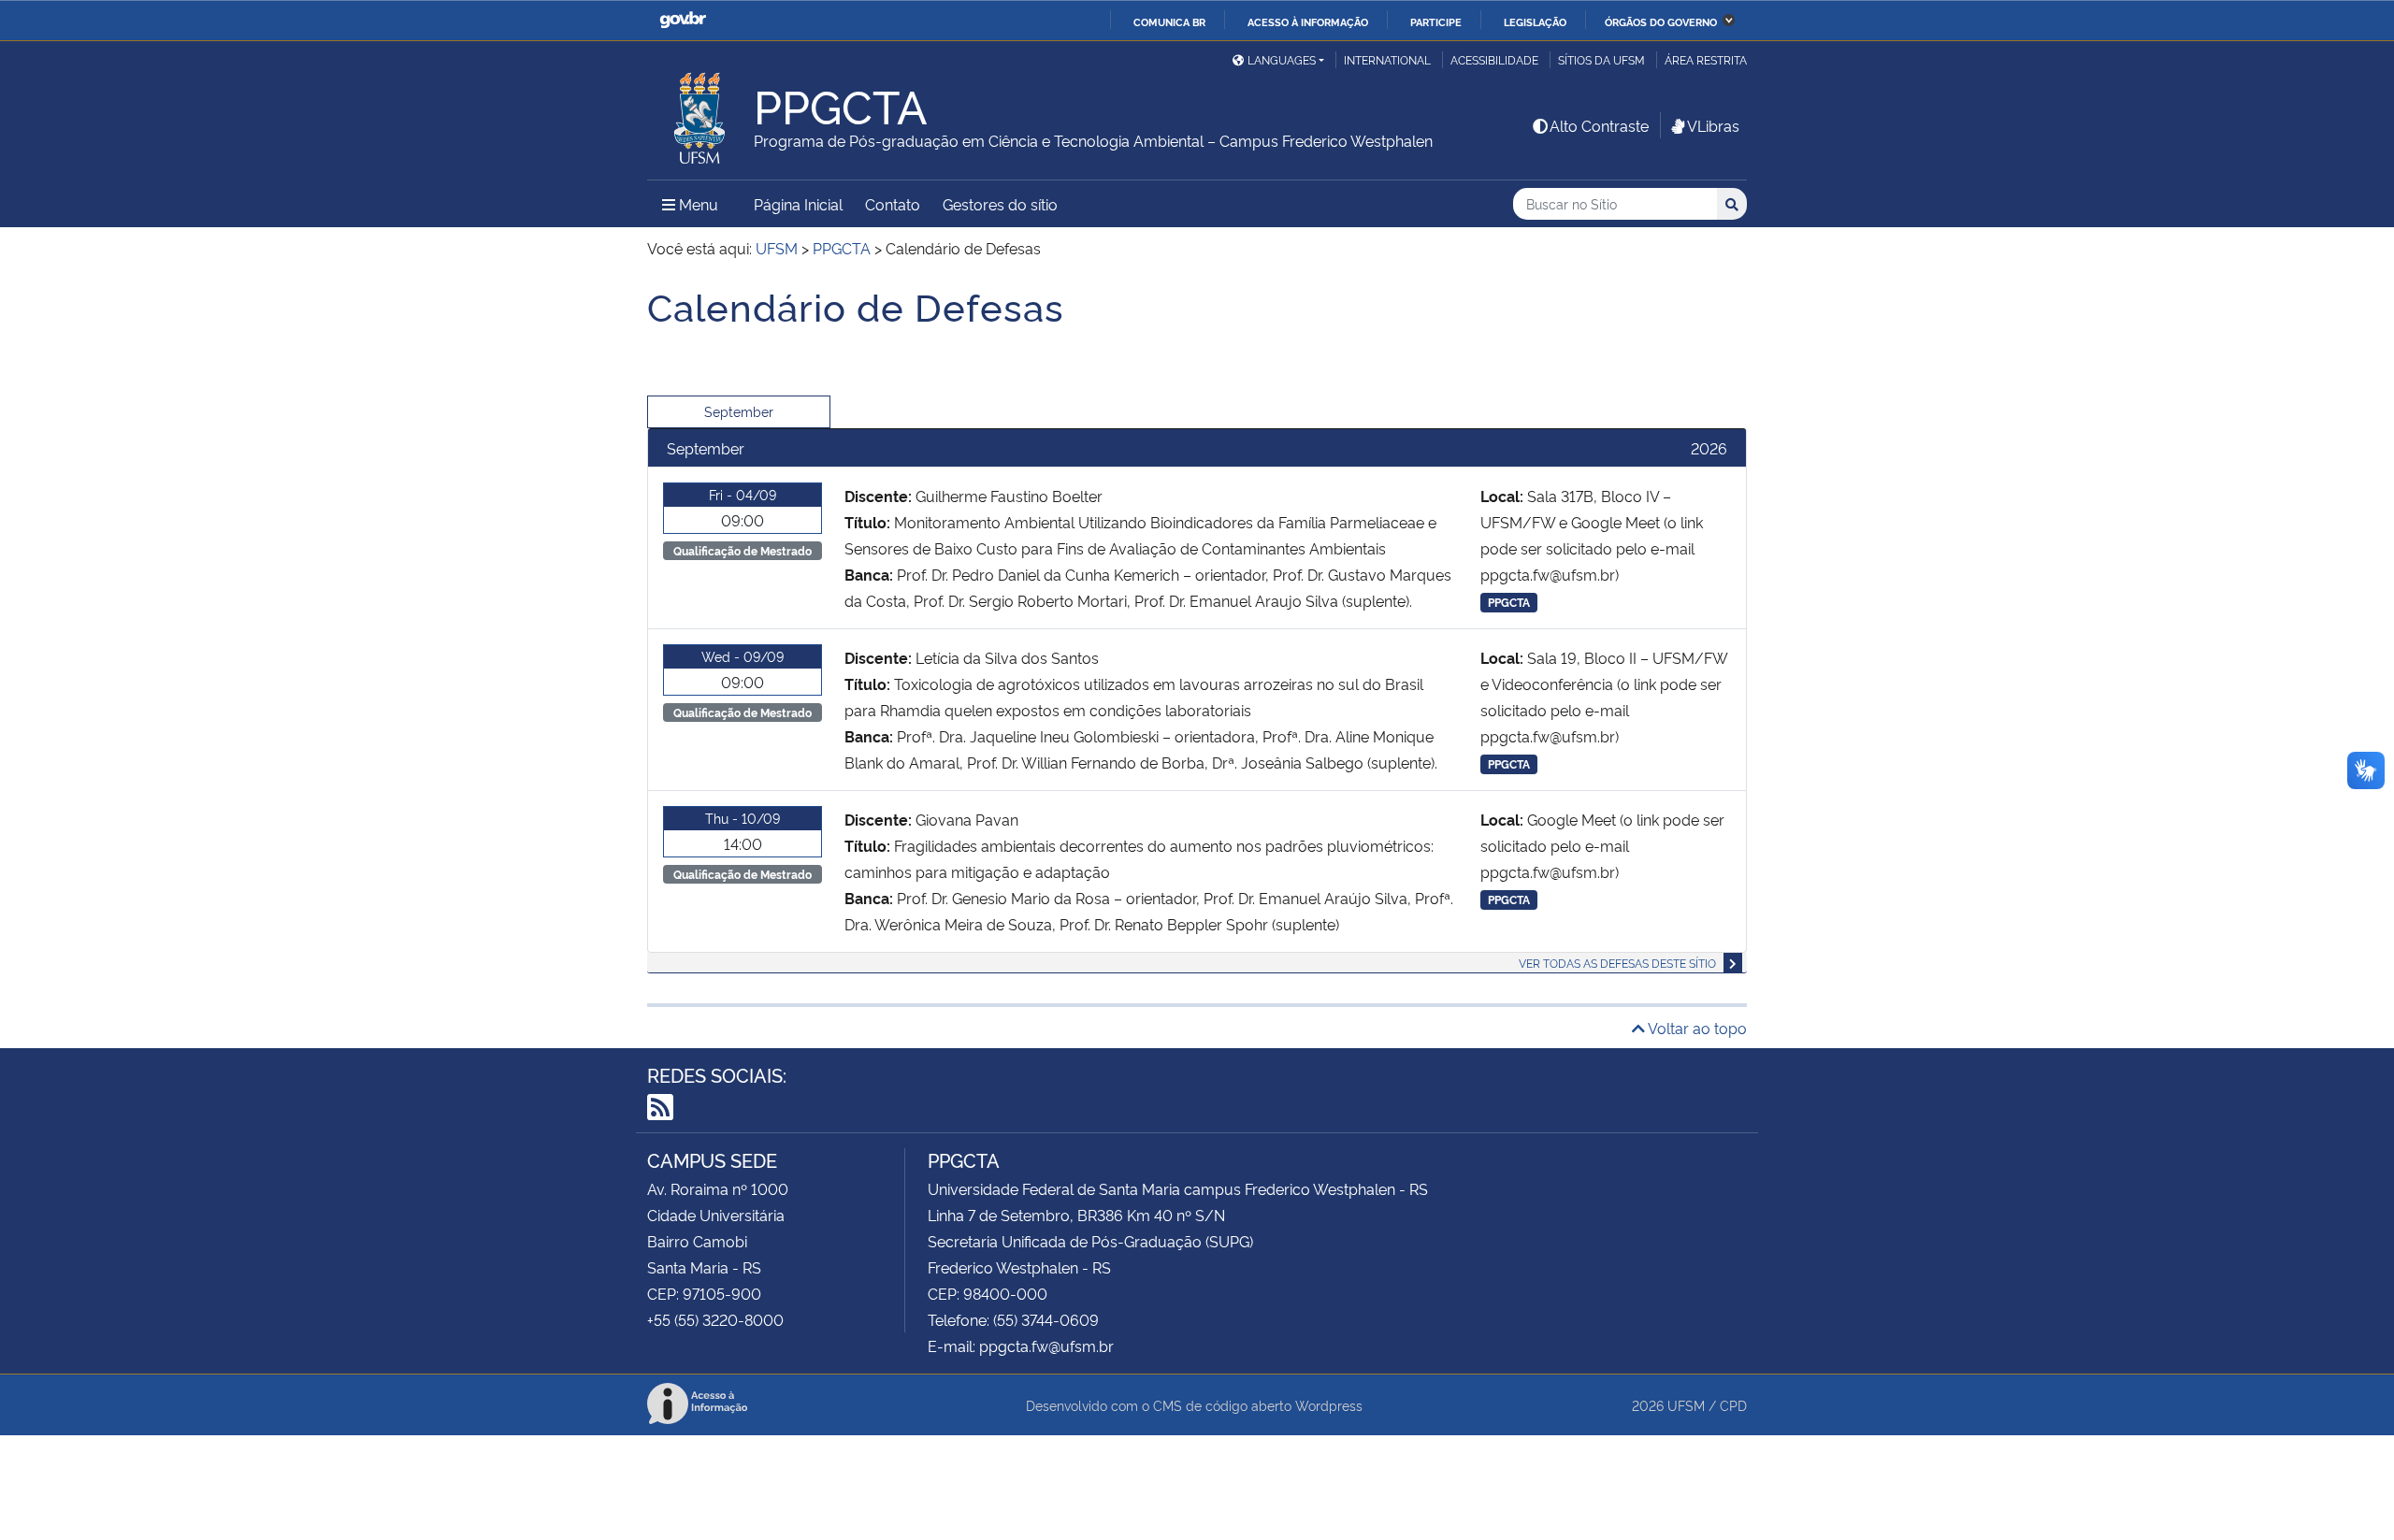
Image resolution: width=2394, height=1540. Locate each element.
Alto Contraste (1599, 125)
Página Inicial (798, 204)
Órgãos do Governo (1661, 22)
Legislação (1535, 22)
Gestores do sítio (1000, 204)
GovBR (683, 20)
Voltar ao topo (1696, 1028)
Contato (893, 204)
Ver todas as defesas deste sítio (1617, 963)
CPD (1733, 1405)
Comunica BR (1169, 22)
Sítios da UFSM (1601, 59)
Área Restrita (1706, 59)
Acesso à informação (1308, 22)
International (1387, 59)
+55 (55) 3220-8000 (715, 1319)
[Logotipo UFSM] (700, 113)
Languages (1282, 59)
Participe (1436, 22)
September (739, 411)
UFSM (1686, 1405)
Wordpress (1329, 1405)
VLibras (1713, 125)
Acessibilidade (1494, 59)
